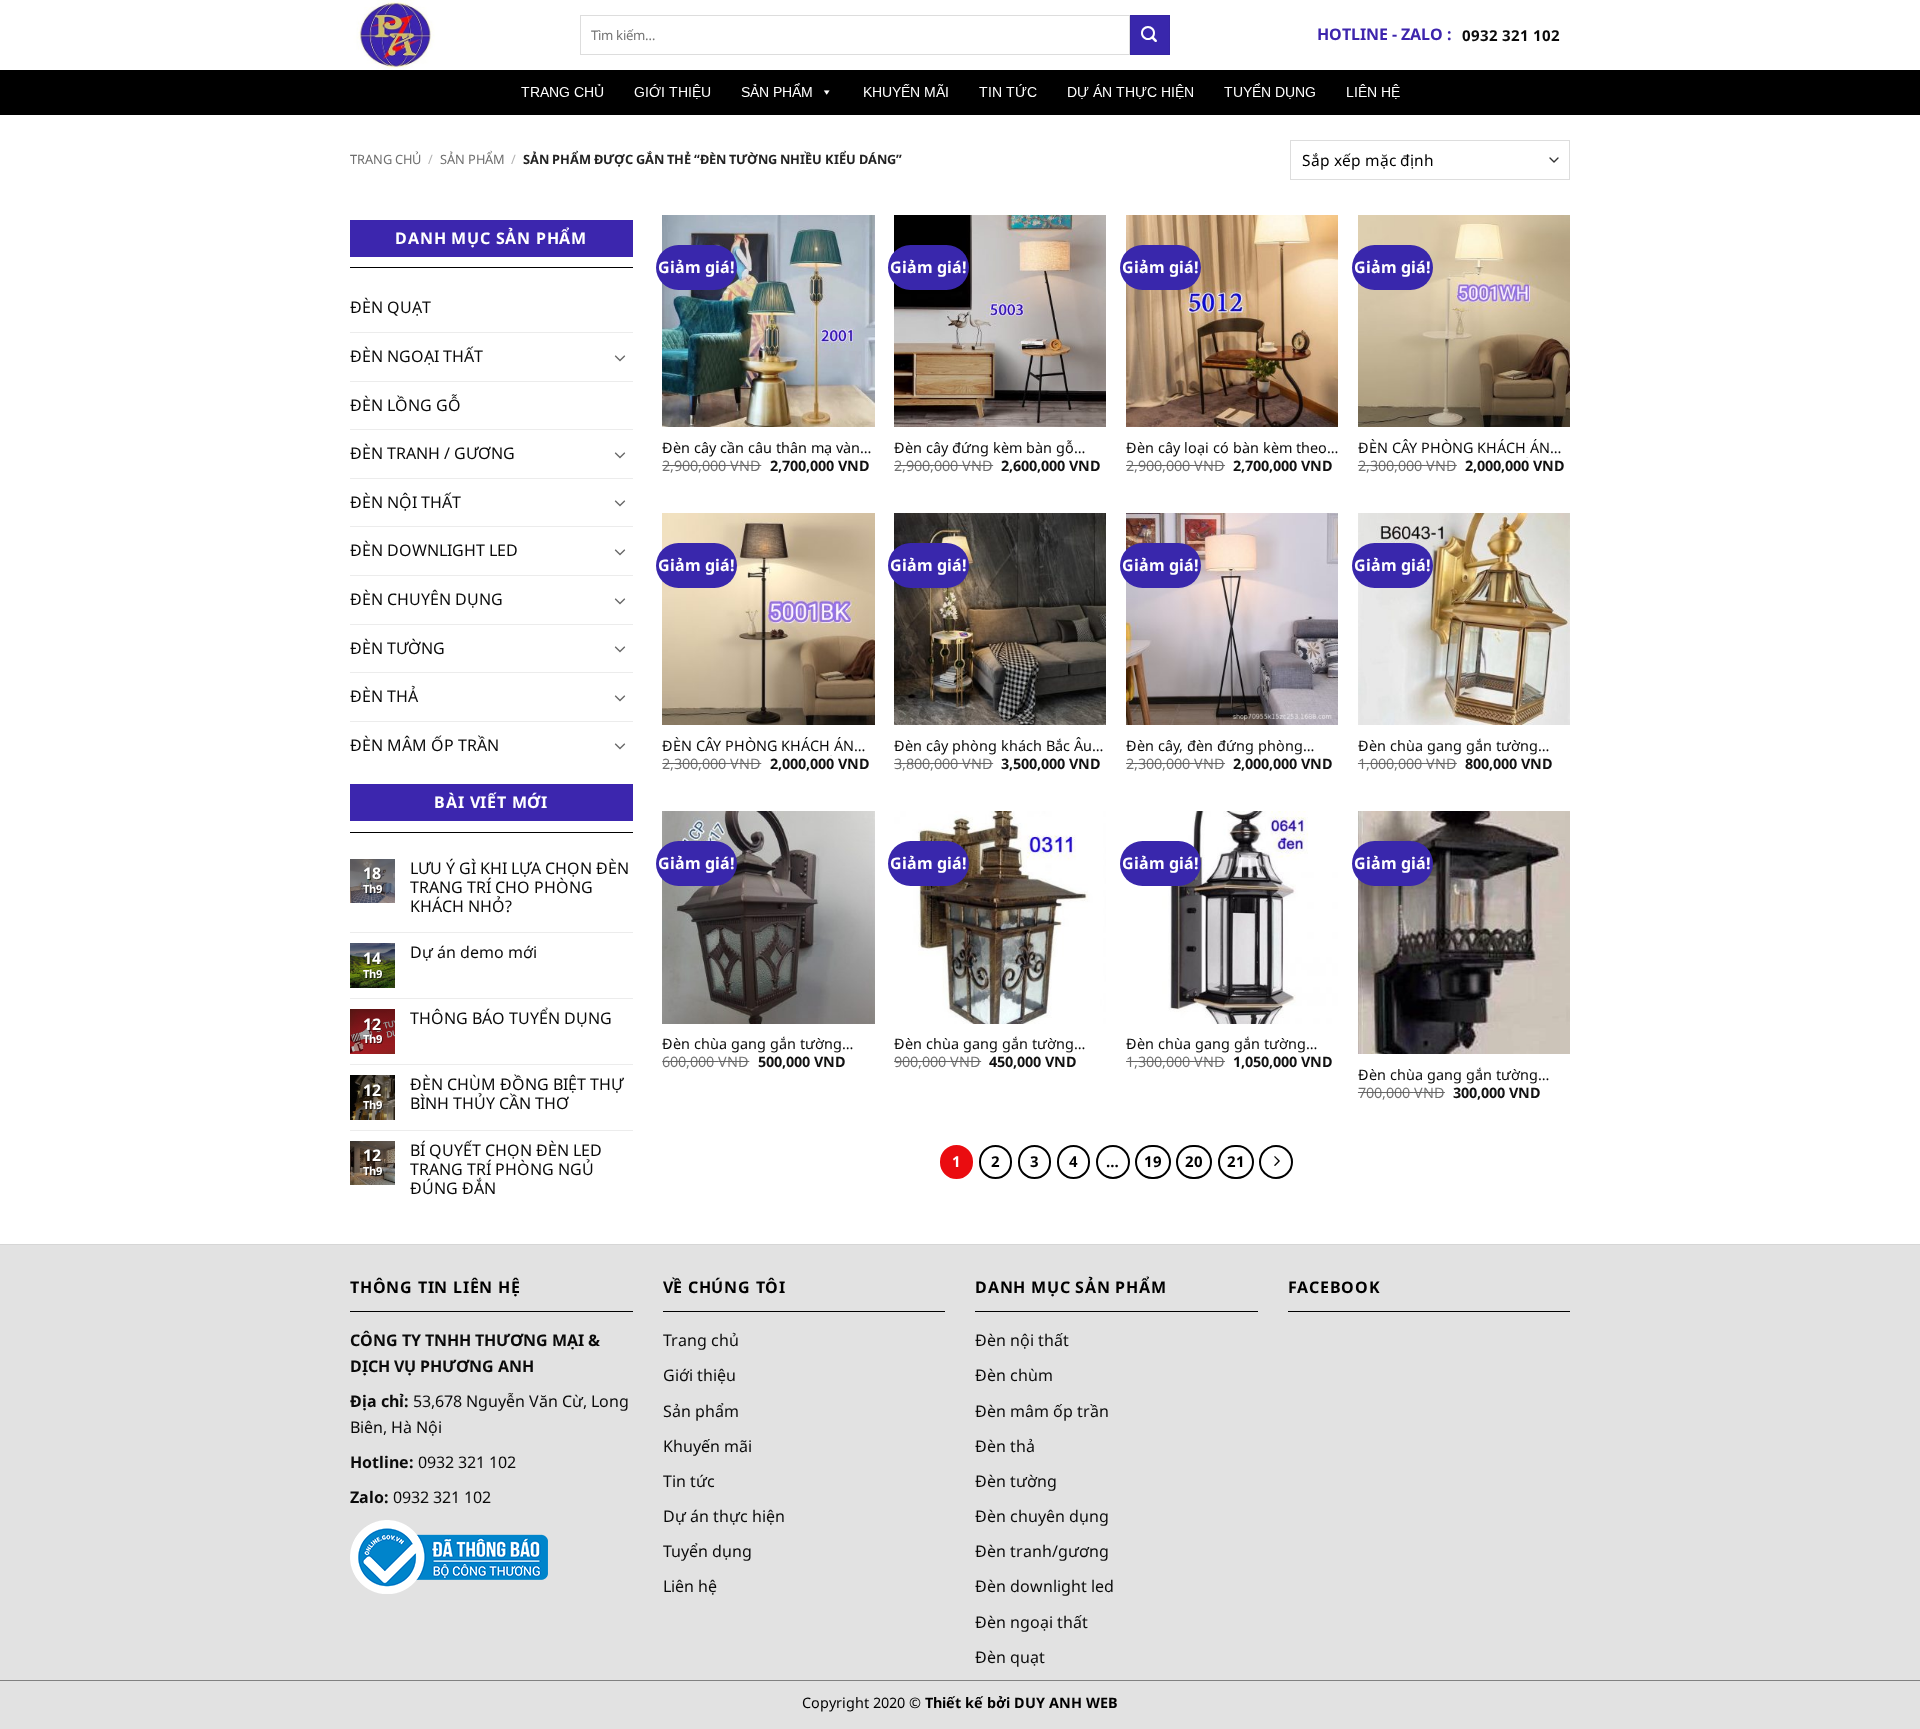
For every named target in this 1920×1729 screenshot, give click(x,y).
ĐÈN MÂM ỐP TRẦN (424, 745)
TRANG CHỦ (562, 92)
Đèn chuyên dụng (1042, 1516)
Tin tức (689, 1481)
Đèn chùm (1014, 1375)
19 (1153, 1161)
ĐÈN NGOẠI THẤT (416, 356)
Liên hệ (690, 1587)
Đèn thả (1005, 1446)
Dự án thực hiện (724, 1516)
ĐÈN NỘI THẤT (405, 502)
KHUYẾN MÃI (906, 92)
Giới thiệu (699, 1375)
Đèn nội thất (1022, 1340)
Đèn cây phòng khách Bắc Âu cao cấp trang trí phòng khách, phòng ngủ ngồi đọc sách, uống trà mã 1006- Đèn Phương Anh (999, 746)
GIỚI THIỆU (672, 92)
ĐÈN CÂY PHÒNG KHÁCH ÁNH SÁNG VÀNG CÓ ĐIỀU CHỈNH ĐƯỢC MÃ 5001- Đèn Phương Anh (1459, 448)
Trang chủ (385, 159)
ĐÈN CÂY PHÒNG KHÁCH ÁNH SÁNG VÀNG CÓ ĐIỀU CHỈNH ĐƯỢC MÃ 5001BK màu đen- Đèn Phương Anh (763, 746)
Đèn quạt (1010, 1657)
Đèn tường (1016, 1481)
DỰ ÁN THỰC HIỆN (1130, 92)
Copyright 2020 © (960, 1702)
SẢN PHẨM (777, 92)
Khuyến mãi (707, 1446)
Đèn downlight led (1044, 1587)
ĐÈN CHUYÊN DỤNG (426, 599)
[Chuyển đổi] (621, 357)
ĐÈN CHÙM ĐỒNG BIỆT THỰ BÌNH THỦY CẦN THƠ (516, 1094)
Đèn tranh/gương (1042, 1551)
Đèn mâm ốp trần (1042, 1411)
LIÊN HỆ (1373, 92)
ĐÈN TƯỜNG (397, 648)
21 (1236, 1161)
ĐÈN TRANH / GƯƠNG (432, 453)
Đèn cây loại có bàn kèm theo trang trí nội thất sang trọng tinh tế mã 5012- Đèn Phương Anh (1226, 448)
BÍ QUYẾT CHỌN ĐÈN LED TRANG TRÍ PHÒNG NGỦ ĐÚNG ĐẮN (506, 1170)
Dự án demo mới (473, 952)
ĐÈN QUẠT (390, 307)
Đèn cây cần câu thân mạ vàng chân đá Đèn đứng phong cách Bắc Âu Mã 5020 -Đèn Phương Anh (767, 448)
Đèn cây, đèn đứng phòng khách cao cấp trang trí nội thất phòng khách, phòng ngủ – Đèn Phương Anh (1228, 746)
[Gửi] (1150, 35)
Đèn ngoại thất (1031, 1622)
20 (1194, 1161)
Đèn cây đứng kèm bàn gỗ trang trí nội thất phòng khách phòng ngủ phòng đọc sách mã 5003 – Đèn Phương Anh (997, 448)
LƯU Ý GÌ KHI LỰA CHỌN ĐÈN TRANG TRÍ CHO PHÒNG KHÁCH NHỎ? (519, 888)
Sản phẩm (701, 1411)
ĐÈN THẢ (384, 696)
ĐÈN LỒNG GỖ (405, 405)
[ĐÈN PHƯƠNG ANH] (450, 35)
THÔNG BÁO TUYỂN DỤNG (511, 1018)
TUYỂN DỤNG (1270, 92)
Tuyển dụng (707, 1551)
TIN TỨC (1008, 92)
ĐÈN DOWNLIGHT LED (434, 550)
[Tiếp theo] (1276, 1162)
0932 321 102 (1511, 35)
